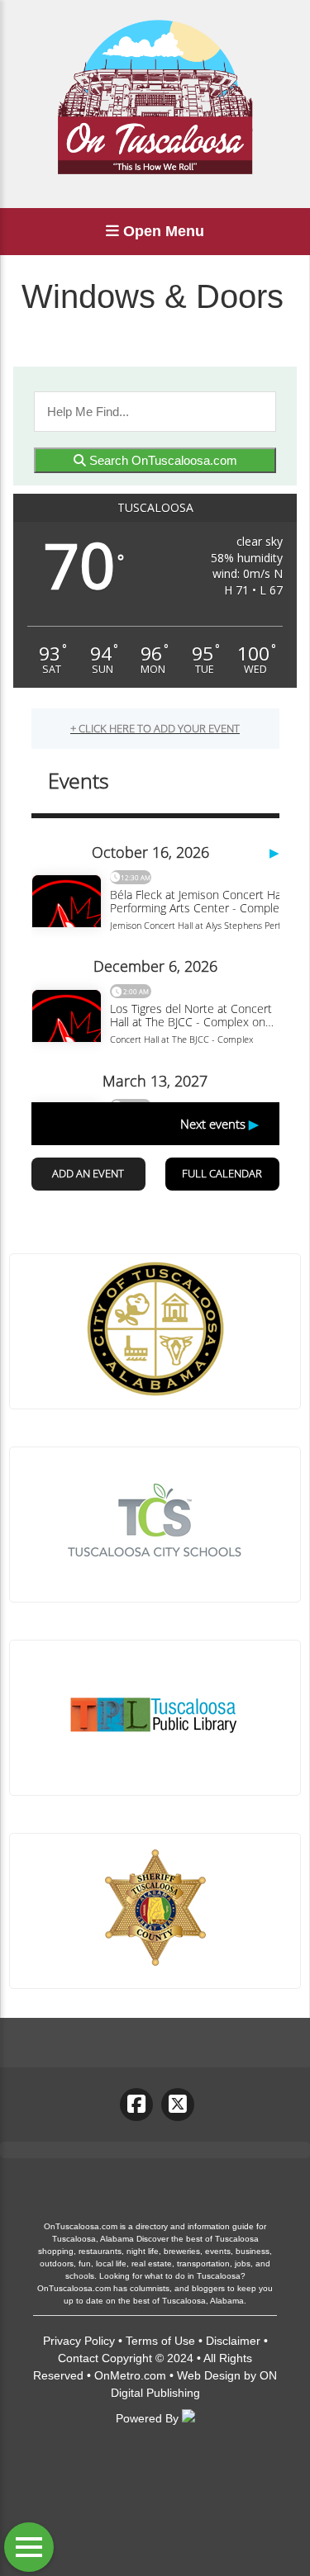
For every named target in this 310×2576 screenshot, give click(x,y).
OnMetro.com (130, 2375)
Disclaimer (233, 2341)
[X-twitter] (178, 2105)
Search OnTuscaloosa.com (162, 460)
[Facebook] (136, 2105)
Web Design (209, 2375)
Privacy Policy (79, 2341)
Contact (78, 2358)
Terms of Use (160, 2341)
